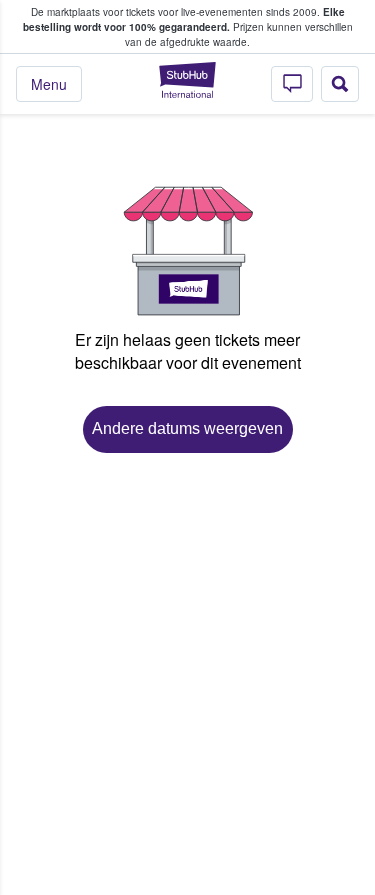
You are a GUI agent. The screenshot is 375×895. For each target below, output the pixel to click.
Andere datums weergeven (187, 428)
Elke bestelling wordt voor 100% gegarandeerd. (184, 19)
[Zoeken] (340, 84)
